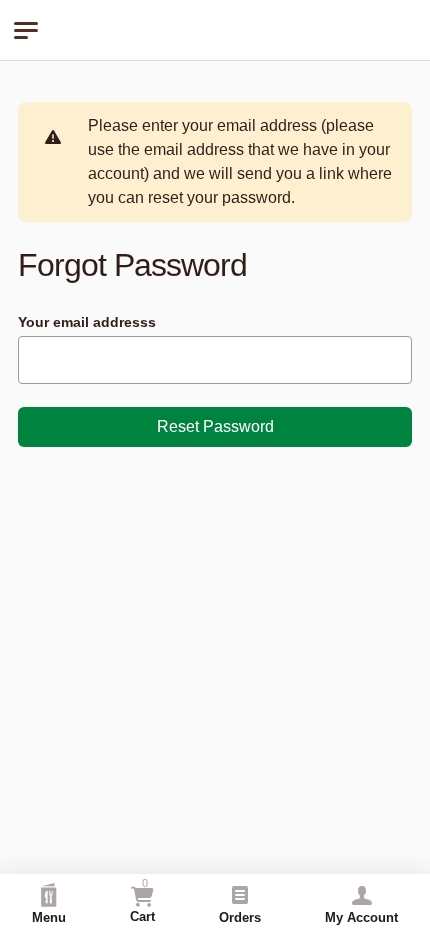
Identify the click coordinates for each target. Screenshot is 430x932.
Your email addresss (87, 322)
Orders (240, 917)
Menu (49, 917)
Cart (142, 900)
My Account (361, 917)
